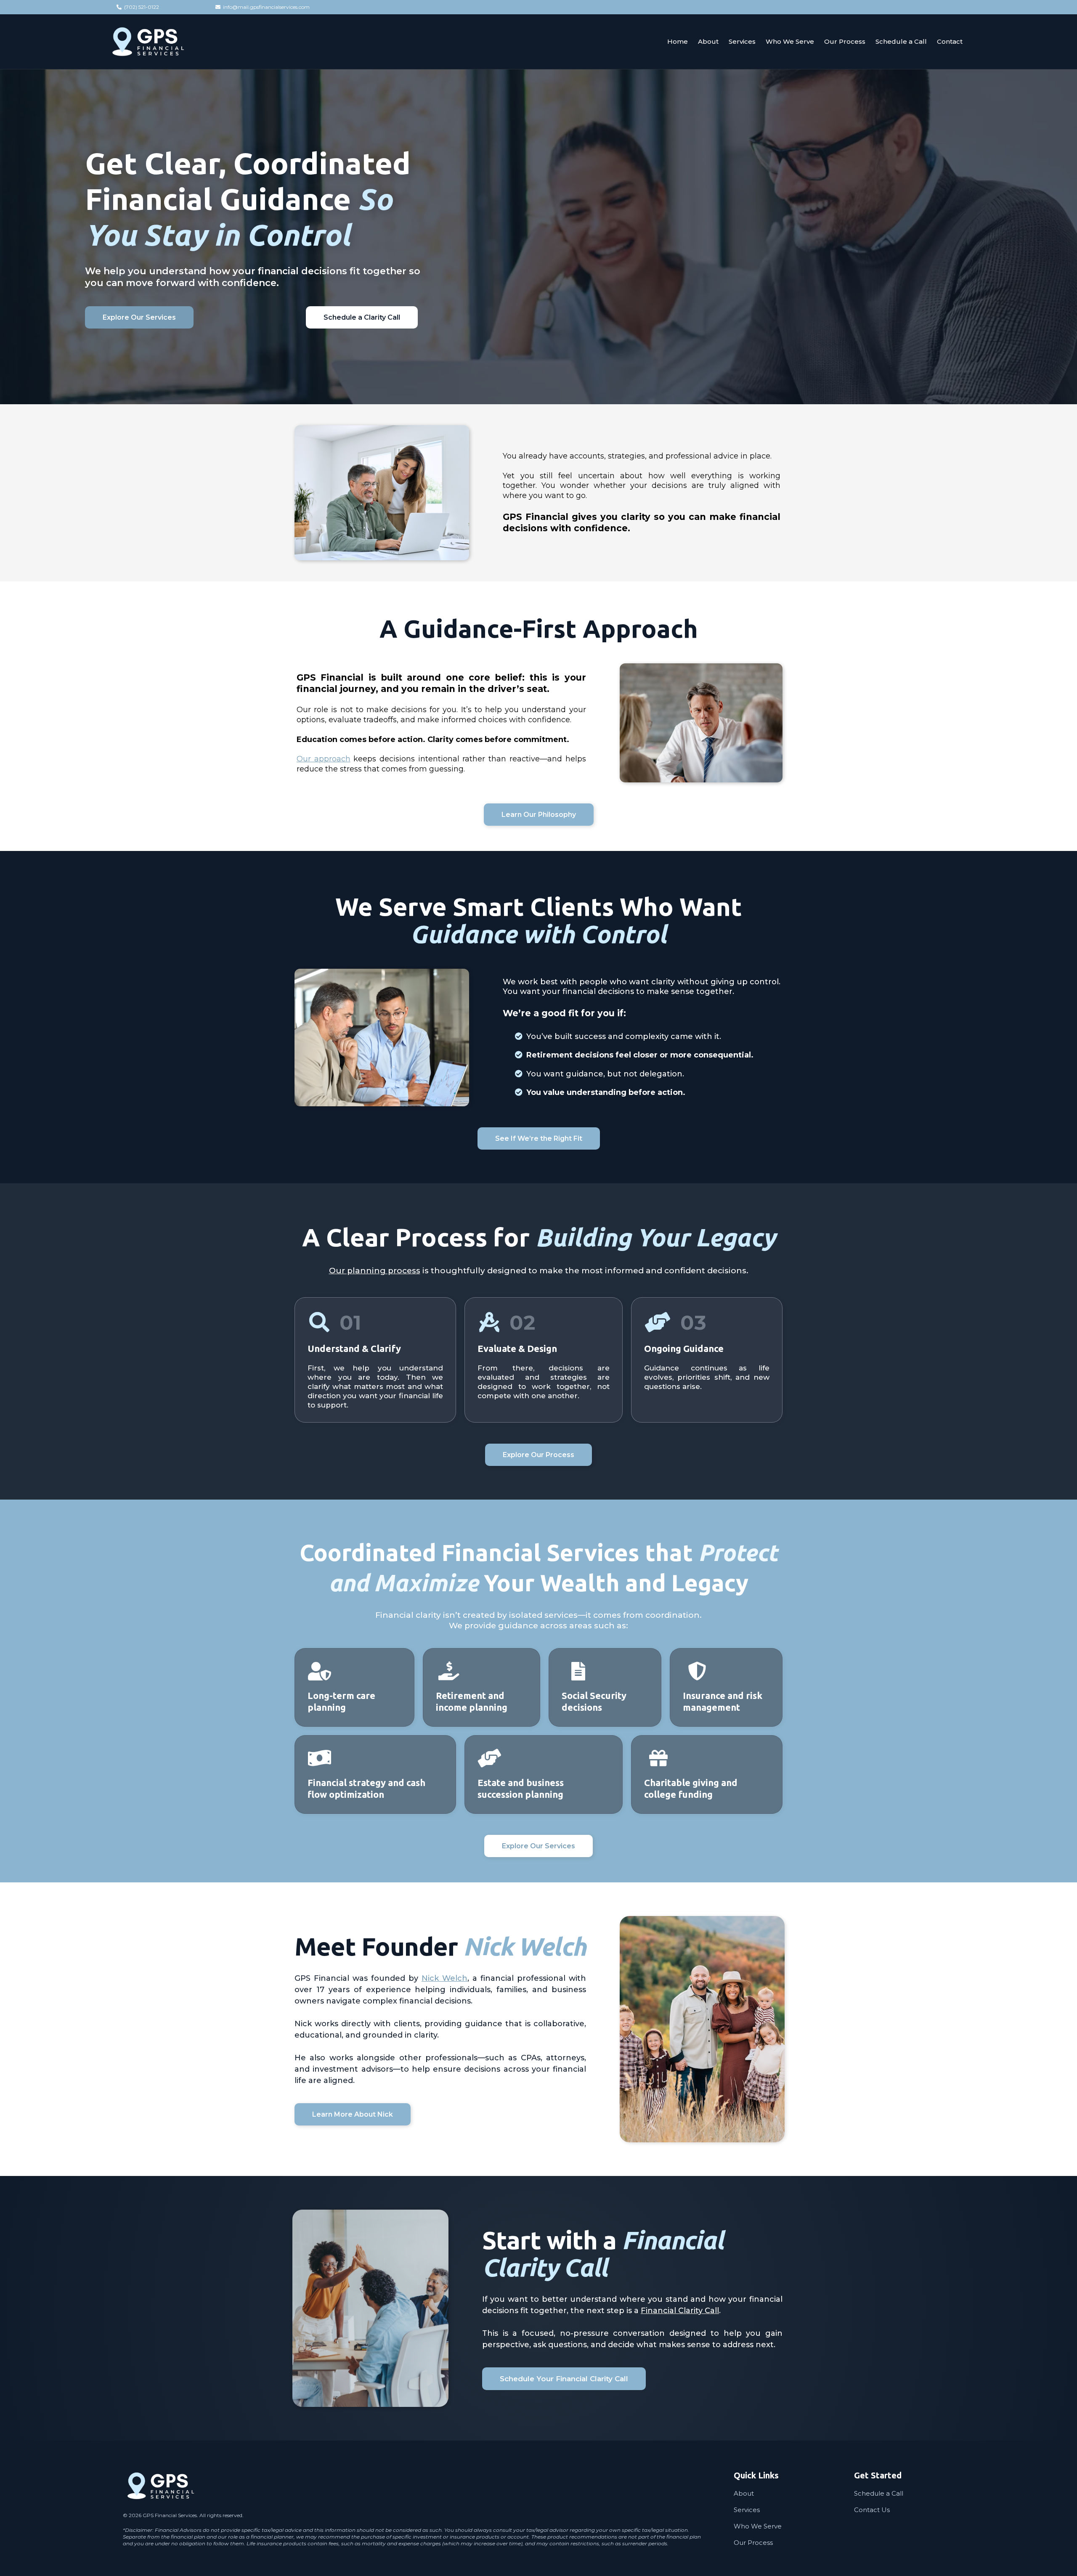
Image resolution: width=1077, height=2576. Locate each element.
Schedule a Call (879, 2493)
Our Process (753, 2543)
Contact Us (872, 2510)
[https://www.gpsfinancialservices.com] (148, 42)
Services (747, 2510)
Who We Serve (758, 2526)
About (744, 2493)
